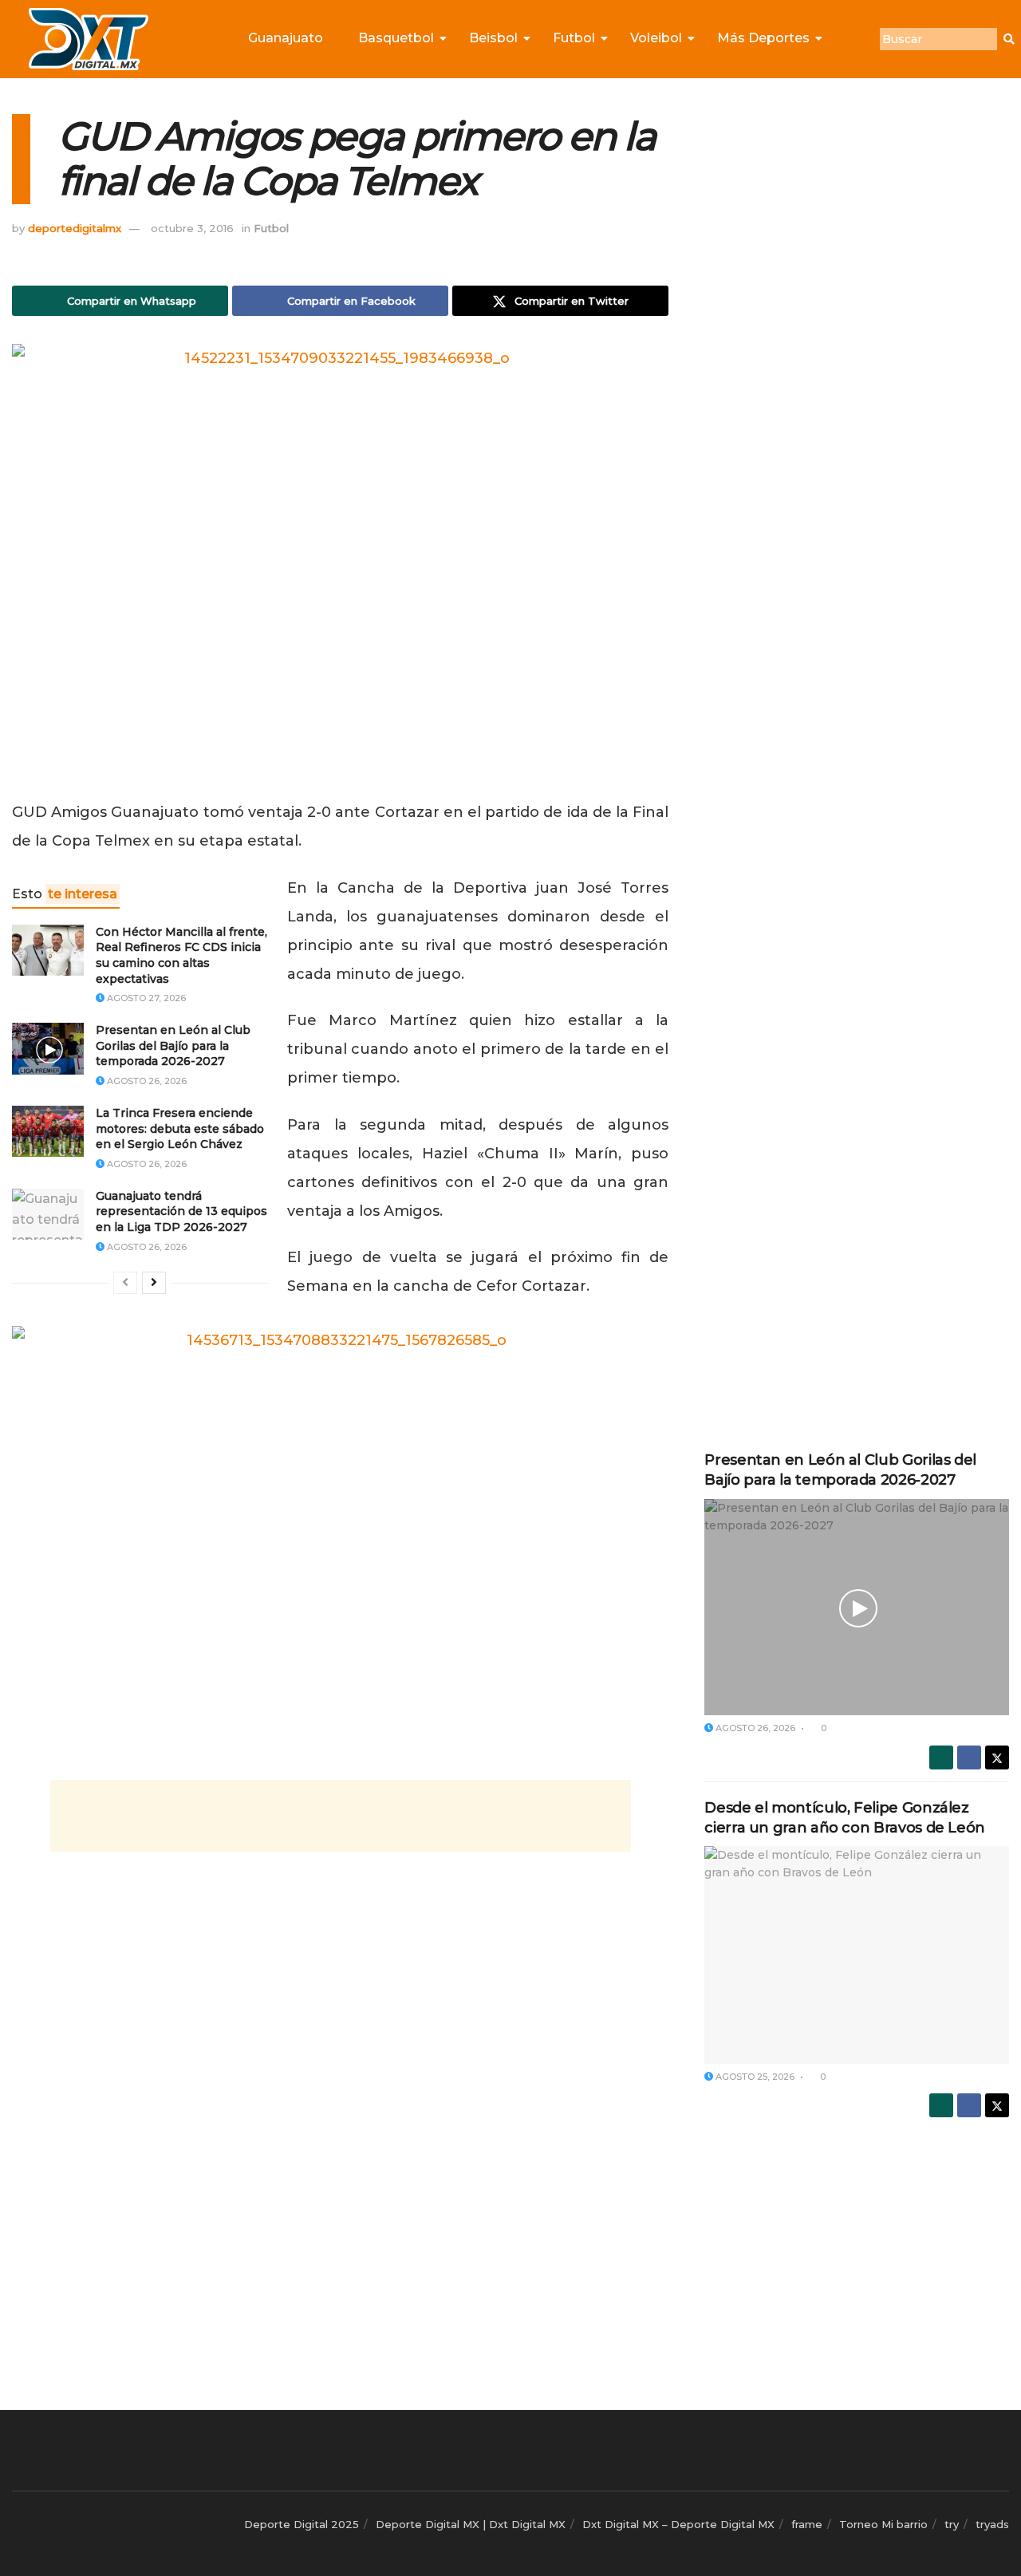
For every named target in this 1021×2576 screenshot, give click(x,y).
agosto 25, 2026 (754, 2077)
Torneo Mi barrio (883, 2524)
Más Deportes (763, 38)
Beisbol (493, 38)
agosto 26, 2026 (146, 1081)
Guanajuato (286, 38)
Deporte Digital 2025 (302, 2524)
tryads (992, 2524)
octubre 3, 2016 (192, 228)
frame (807, 2524)
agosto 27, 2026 (145, 998)
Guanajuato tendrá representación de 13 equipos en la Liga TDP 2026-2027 (181, 1211)
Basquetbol (396, 38)
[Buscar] (1009, 39)
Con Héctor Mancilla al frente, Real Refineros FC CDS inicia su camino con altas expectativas (181, 955)
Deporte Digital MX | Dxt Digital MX (471, 2524)
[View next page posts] (154, 1283)
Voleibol (656, 38)
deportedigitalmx (75, 228)
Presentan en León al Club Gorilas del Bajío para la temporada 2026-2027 (173, 1045)
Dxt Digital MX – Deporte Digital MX (678, 2524)
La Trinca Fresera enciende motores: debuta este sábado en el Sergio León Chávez (180, 1128)
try (952, 2524)
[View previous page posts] (125, 1283)
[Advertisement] (341, 1816)
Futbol (574, 38)
